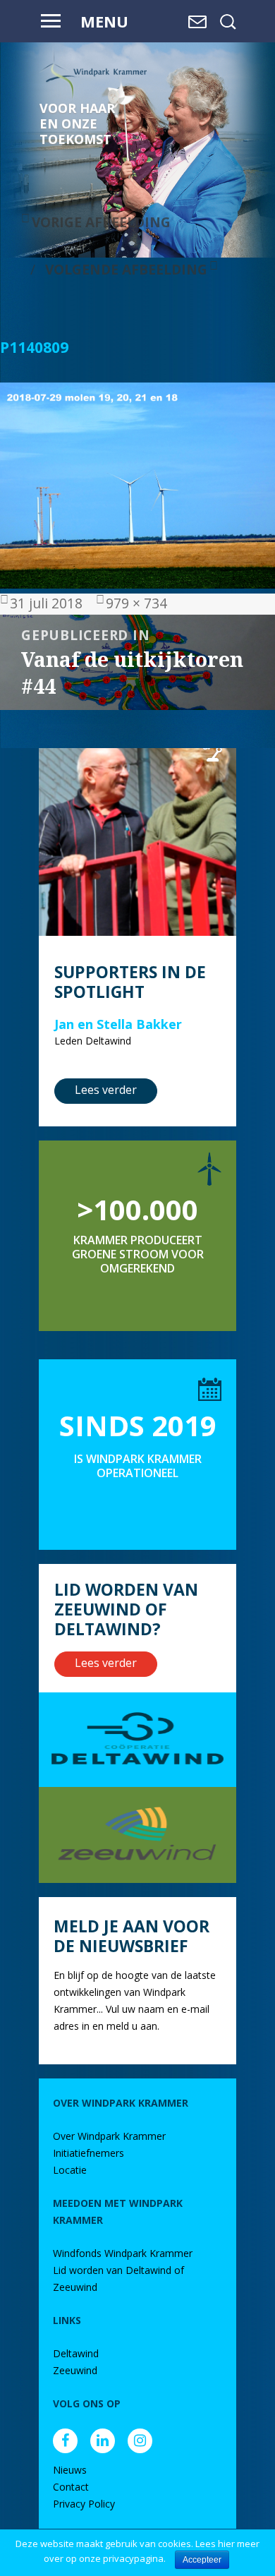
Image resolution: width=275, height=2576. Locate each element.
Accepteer (202, 2560)
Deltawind (76, 2353)
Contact (71, 2487)
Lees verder (106, 1090)
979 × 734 (136, 603)
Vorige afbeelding (101, 222)
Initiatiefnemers (88, 2153)
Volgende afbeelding (126, 269)
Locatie (70, 2170)
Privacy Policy (84, 2504)
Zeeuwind (75, 2370)
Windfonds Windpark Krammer (123, 2253)
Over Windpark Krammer (109, 2136)
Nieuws (70, 2470)
